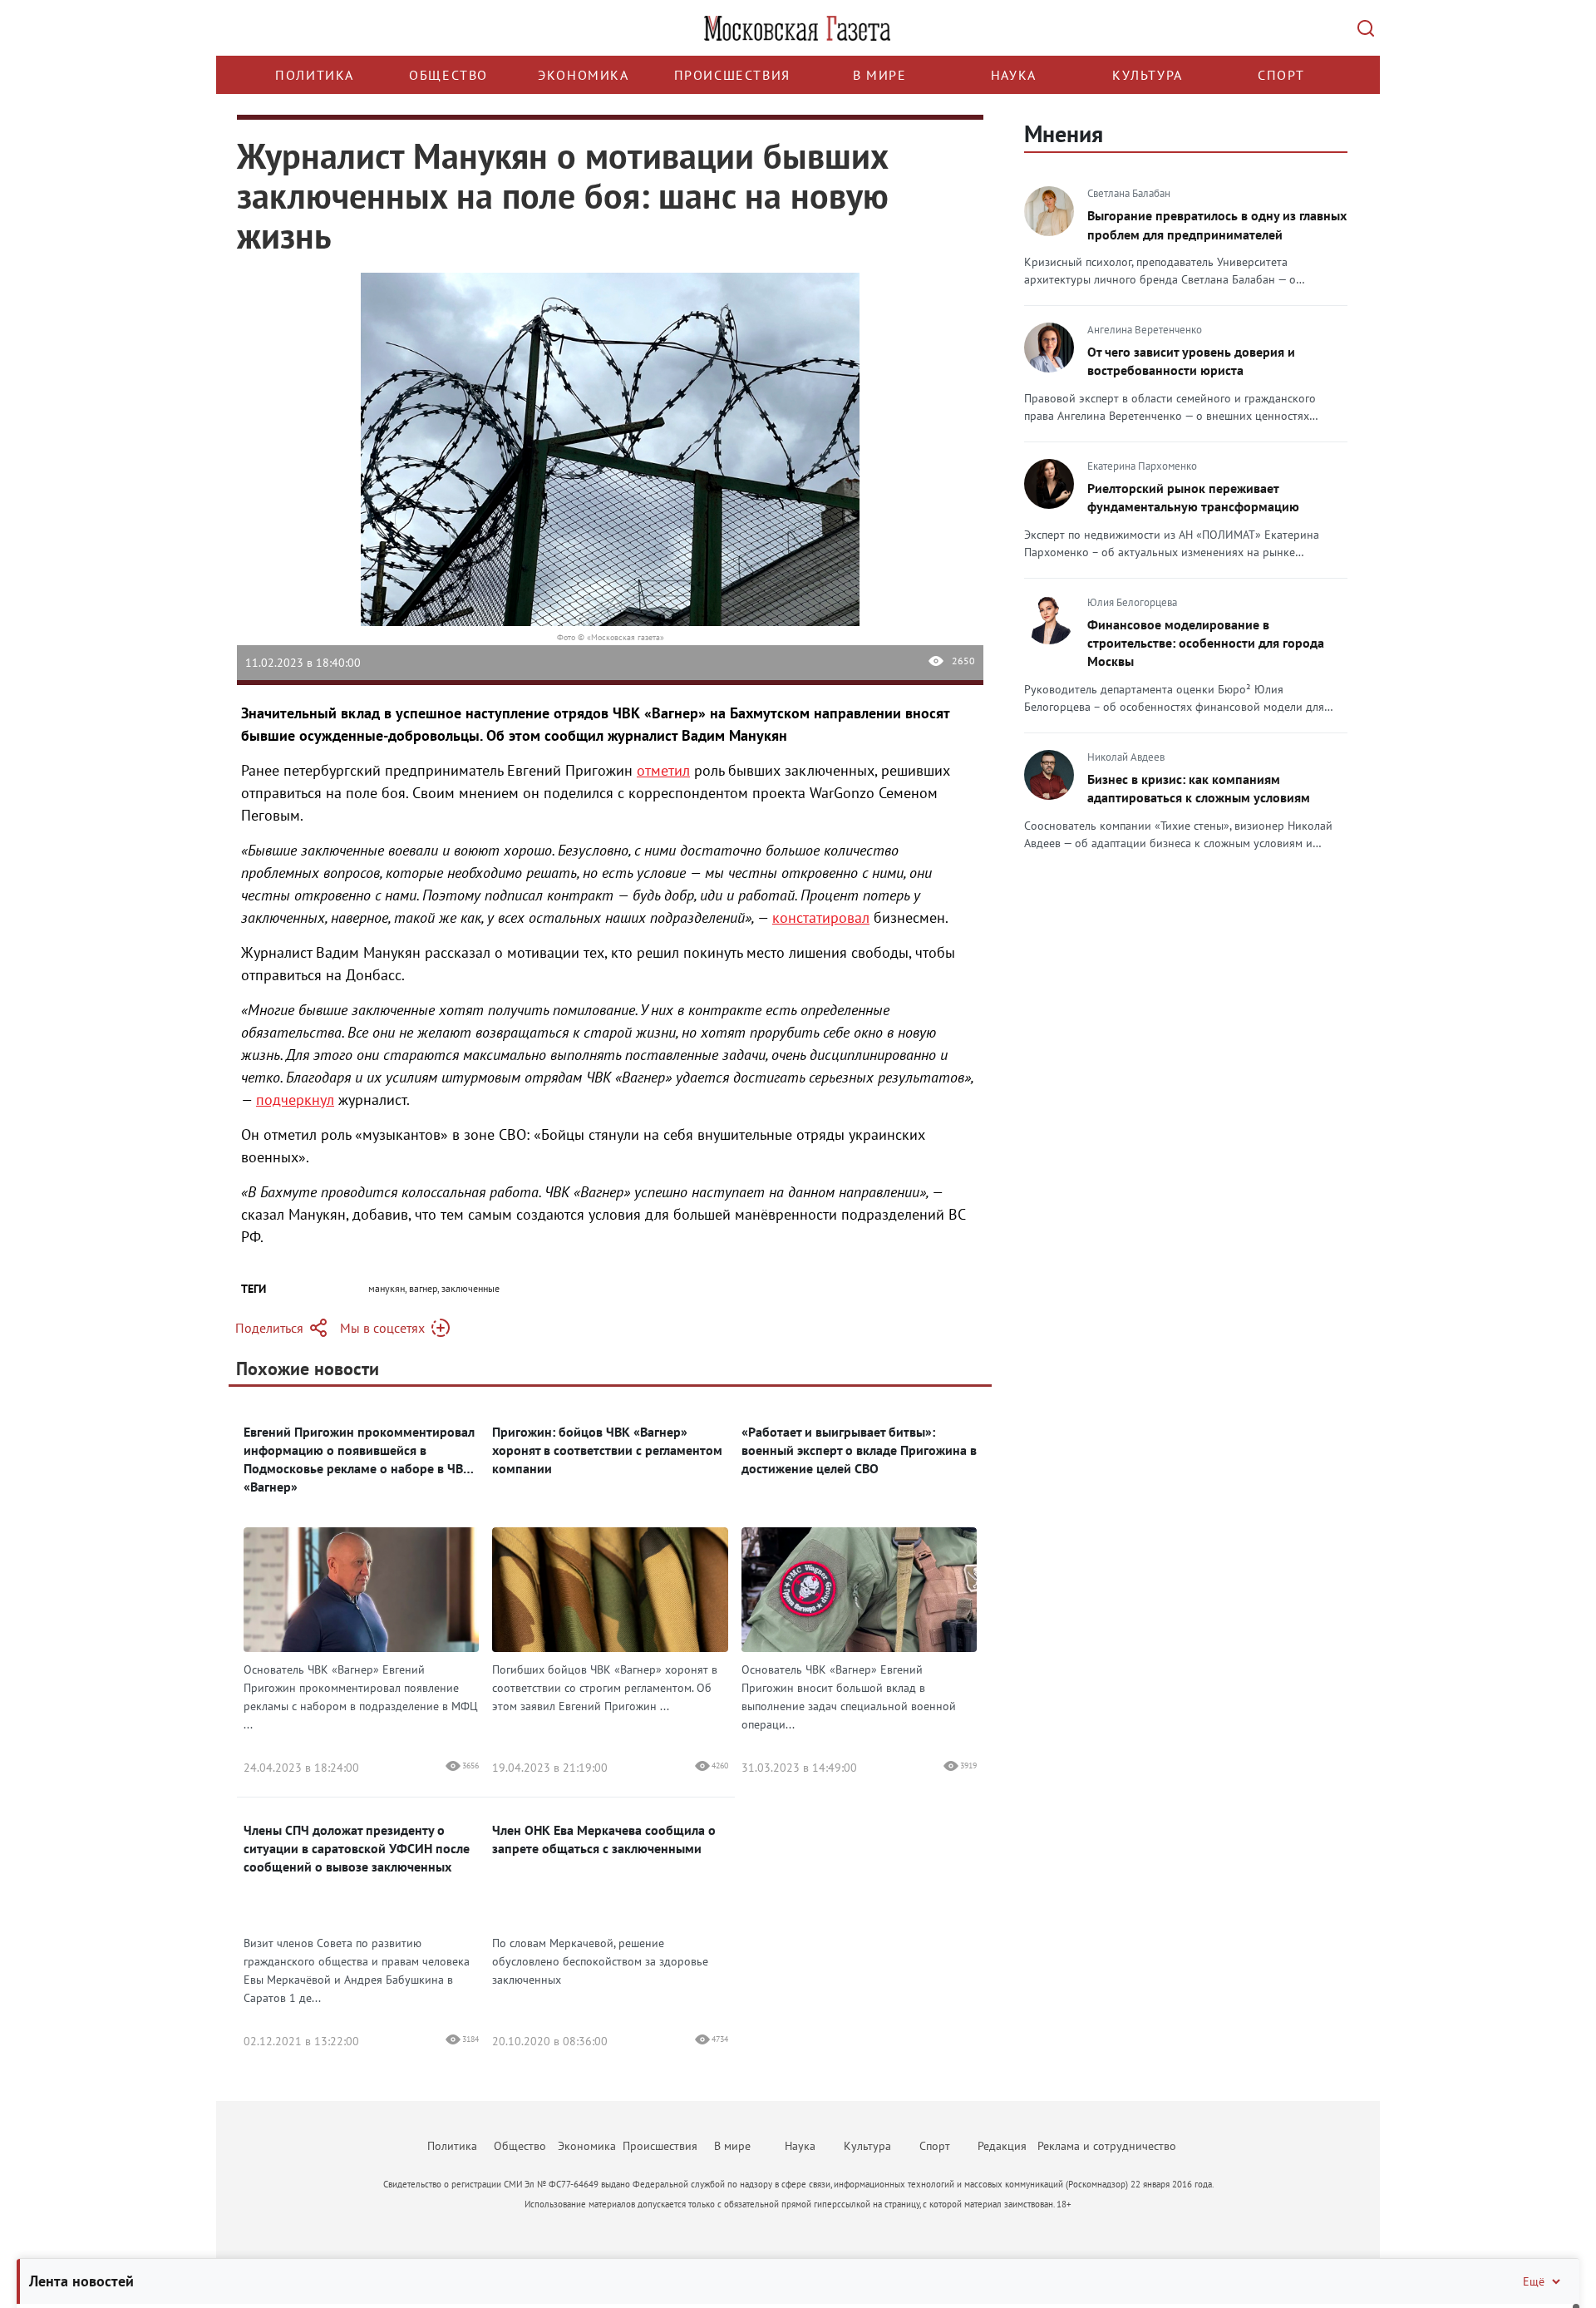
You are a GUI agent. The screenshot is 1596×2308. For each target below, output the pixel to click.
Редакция (1002, 2146)
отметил (663, 770)
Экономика (583, 75)
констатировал (821, 917)
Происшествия (732, 75)
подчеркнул (295, 1100)
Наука (1014, 75)
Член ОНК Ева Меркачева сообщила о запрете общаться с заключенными (604, 1839)
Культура (1148, 75)
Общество (448, 75)
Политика (315, 75)
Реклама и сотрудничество (1107, 2146)
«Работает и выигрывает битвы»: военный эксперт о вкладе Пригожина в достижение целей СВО (859, 1450)
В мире (880, 75)
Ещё (1534, 2281)
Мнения (1064, 133)
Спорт (1281, 75)
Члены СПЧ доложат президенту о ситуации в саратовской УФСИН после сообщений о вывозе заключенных (357, 1848)
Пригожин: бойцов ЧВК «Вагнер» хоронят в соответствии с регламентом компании (607, 1450)
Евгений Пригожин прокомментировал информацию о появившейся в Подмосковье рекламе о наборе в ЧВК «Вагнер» (359, 1459)
